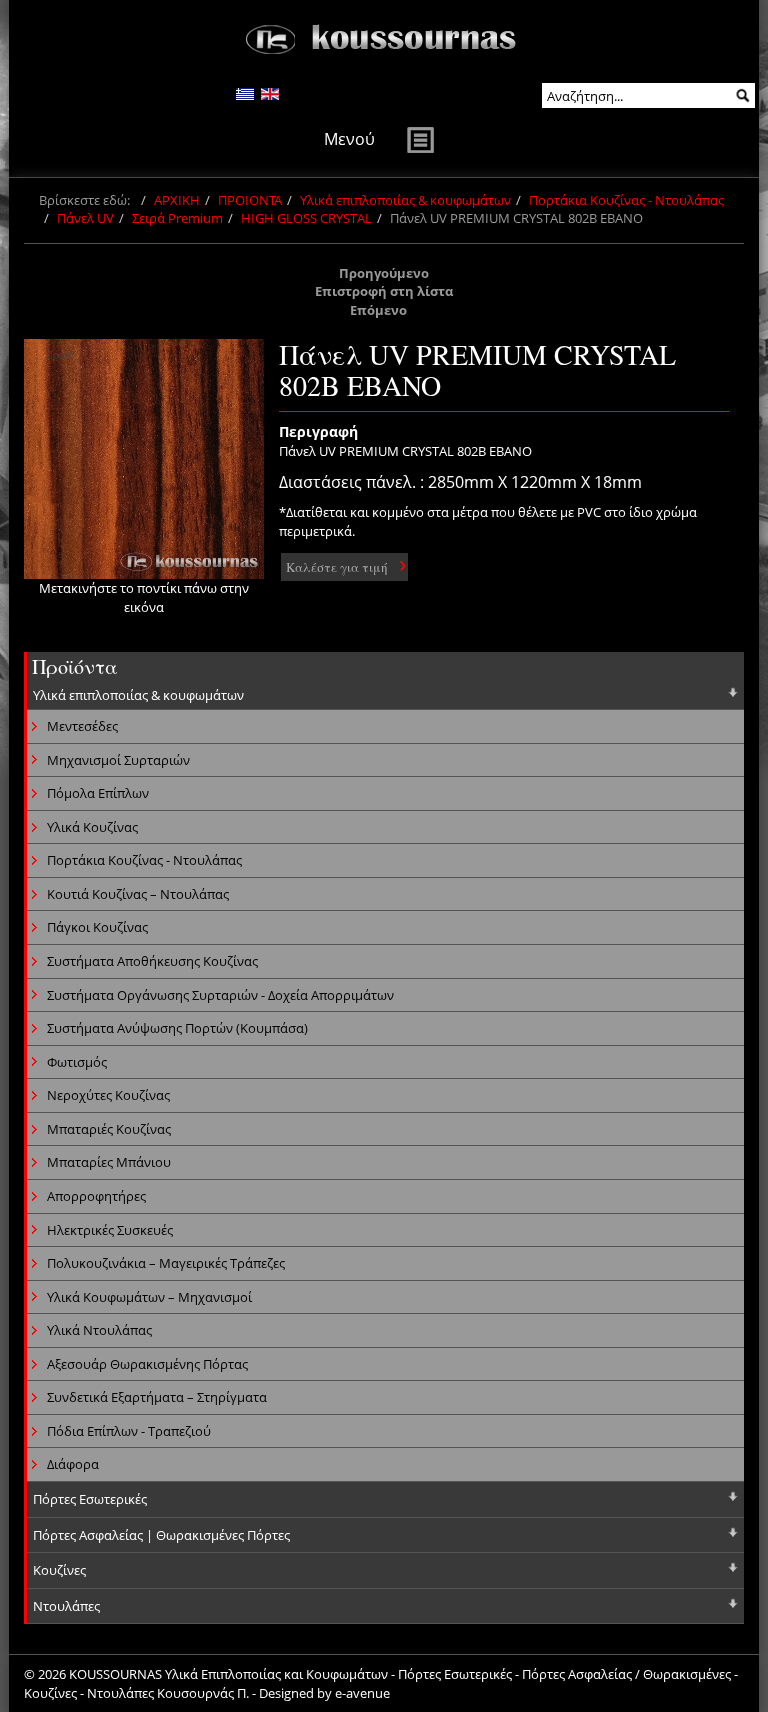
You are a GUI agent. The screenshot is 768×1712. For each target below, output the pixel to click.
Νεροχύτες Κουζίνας (108, 1095)
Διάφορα (73, 1464)
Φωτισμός (77, 1062)
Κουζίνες (59, 1570)
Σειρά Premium (177, 218)
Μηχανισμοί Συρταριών (118, 760)
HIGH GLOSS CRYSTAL (306, 218)
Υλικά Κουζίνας (92, 827)
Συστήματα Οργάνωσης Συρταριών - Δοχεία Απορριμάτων (220, 995)
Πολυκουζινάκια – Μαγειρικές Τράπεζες (166, 1263)
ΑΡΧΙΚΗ (177, 200)
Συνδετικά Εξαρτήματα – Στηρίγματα (157, 1397)
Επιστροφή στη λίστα (384, 291)
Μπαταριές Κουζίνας (109, 1129)
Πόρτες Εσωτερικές (90, 1499)
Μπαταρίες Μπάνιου (109, 1162)
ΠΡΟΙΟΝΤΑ (250, 200)
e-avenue (362, 1693)
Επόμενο (378, 310)
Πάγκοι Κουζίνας (97, 927)
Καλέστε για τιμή (337, 567)
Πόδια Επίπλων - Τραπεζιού (129, 1431)
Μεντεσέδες (82, 726)
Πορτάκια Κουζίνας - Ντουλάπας (626, 200)
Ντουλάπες (66, 1606)
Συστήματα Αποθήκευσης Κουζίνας (152, 961)
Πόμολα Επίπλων (98, 793)
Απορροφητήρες (96, 1196)
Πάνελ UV (85, 218)
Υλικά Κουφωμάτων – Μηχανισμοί (149, 1297)
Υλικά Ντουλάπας (99, 1330)
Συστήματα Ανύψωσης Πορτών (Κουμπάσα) (177, 1028)
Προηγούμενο (384, 273)
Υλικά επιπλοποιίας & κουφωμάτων (405, 200)
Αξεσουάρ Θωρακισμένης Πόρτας (147, 1364)
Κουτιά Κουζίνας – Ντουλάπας (138, 894)
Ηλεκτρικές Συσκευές (110, 1230)
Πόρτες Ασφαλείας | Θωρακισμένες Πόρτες (161, 1535)
